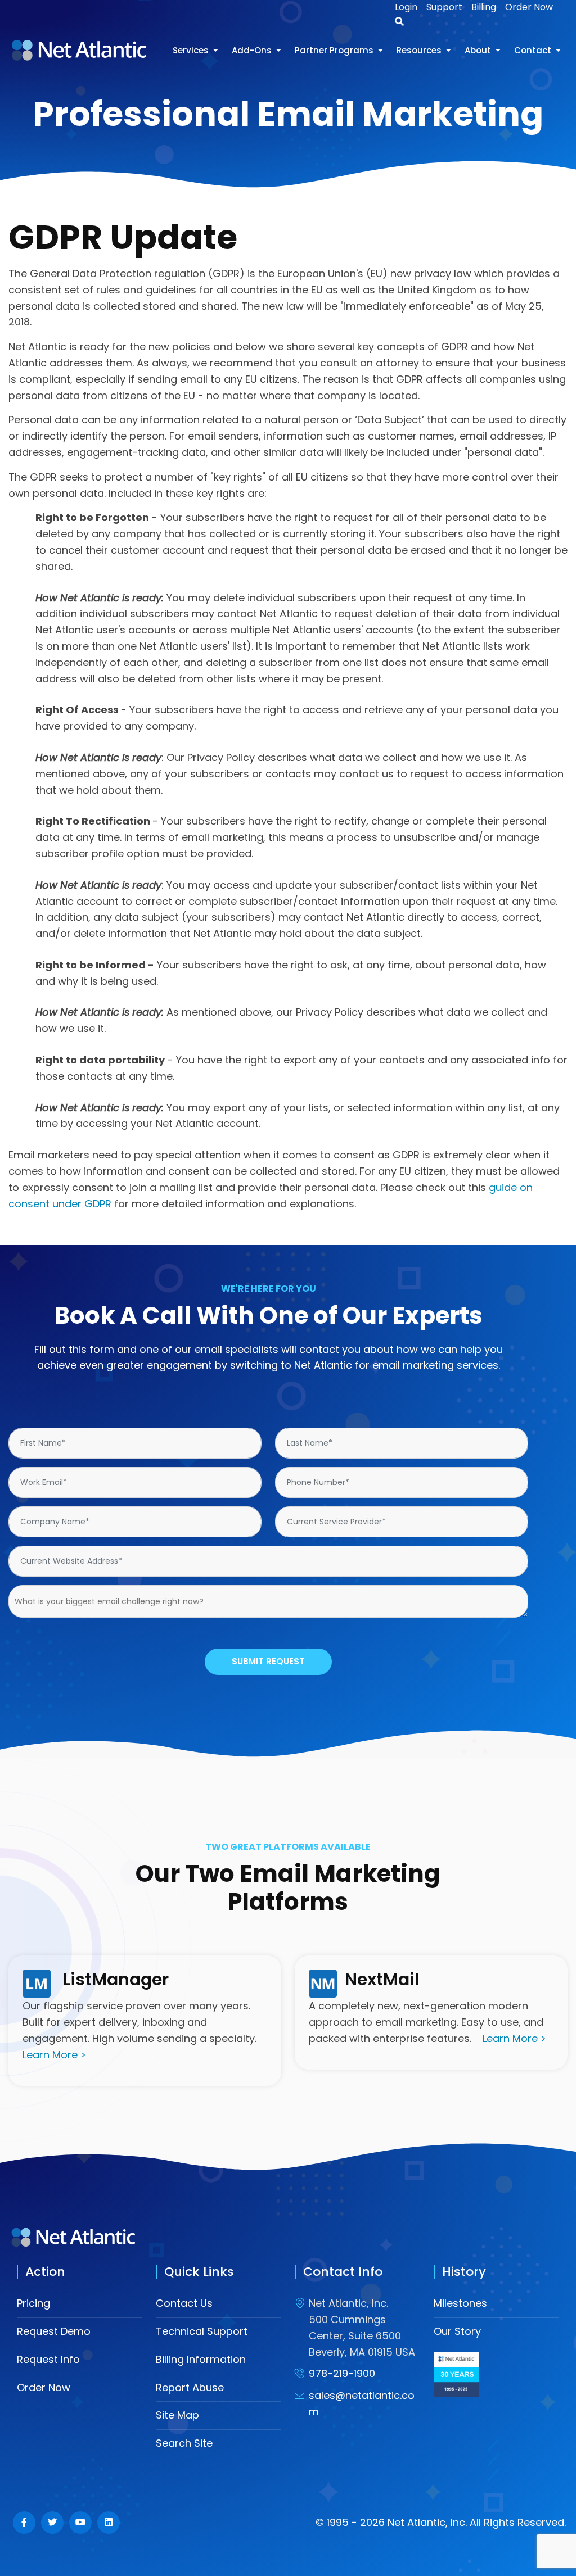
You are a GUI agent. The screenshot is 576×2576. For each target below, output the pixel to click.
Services (191, 50)
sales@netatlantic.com (362, 2403)
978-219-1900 (342, 2373)
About (478, 50)
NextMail (382, 1979)
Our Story (457, 2331)
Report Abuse (190, 2387)
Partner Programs (334, 50)
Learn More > (54, 2055)
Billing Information (201, 2359)
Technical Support (202, 2331)
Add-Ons (252, 50)
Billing (484, 7)
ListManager (116, 1979)
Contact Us (184, 2303)
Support (444, 7)
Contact (533, 50)
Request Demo (54, 2331)
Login (406, 7)
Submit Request (268, 1661)
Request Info (48, 2359)
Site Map (177, 2415)
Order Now (529, 7)
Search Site (184, 2443)
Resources (419, 50)
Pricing (33, 2303)
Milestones (460, 2303)
